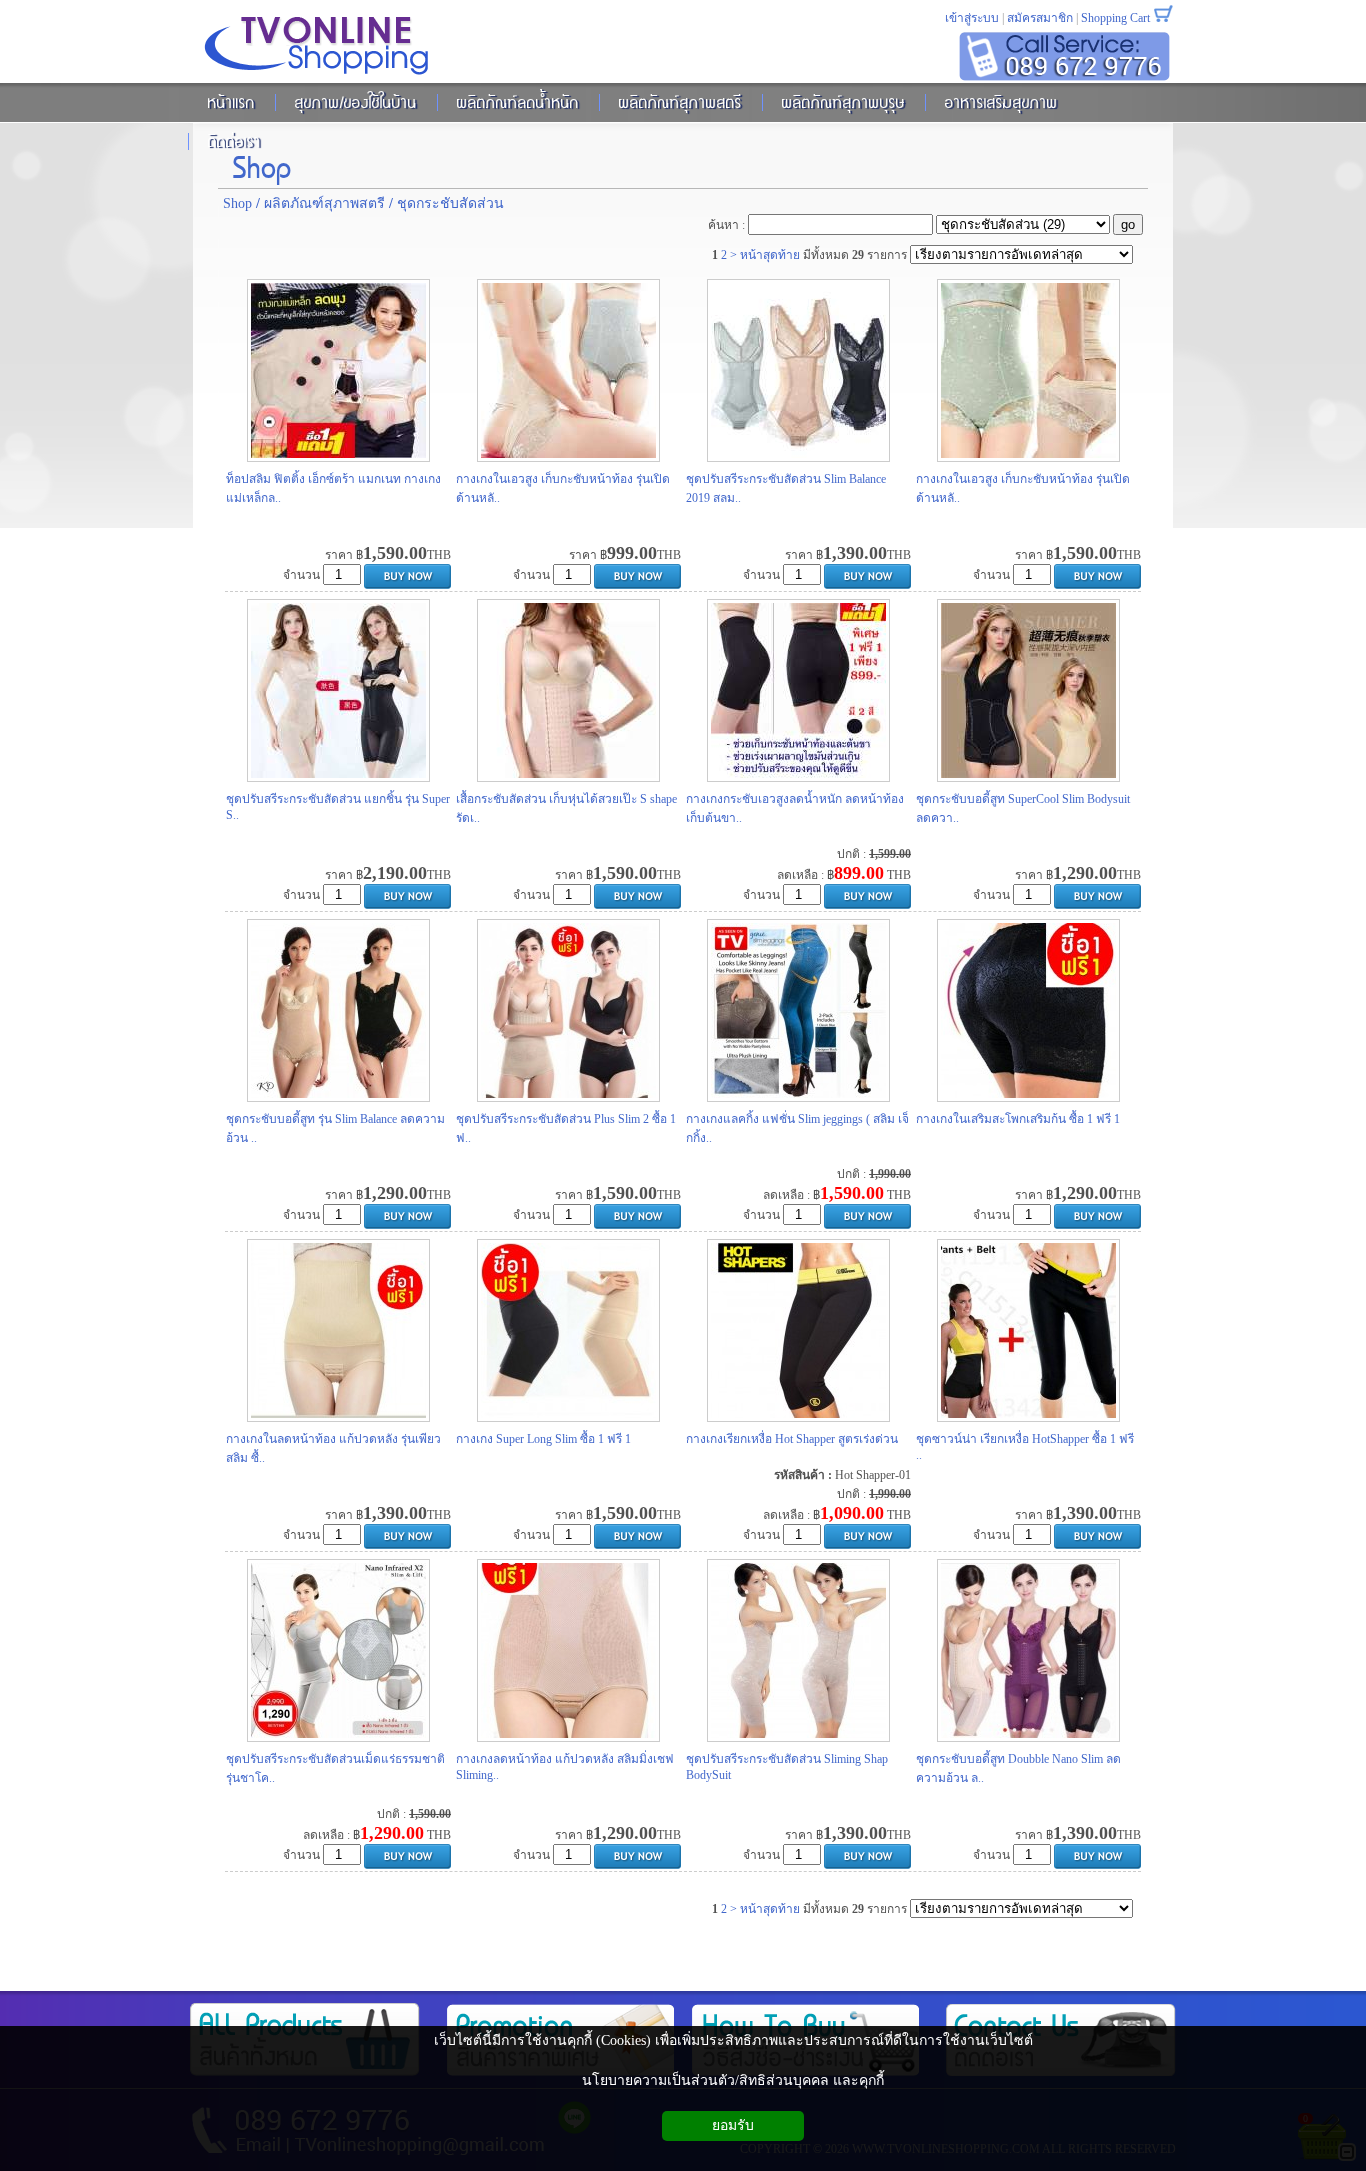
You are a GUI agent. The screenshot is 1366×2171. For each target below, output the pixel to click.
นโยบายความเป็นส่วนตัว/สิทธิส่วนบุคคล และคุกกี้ (733, 2080)
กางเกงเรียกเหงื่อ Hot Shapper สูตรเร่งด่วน (792, 1439)
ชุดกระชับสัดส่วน (450, 203)
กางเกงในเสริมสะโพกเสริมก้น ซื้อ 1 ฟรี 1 (1018, 1119)
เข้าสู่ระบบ (972, 18)
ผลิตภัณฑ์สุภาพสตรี (324, 203)
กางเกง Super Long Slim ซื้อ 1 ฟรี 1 (543, 1439)
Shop (262, 164)
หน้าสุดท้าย (770, 255)
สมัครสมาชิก (1040, 18)
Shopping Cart (1115, 18)
